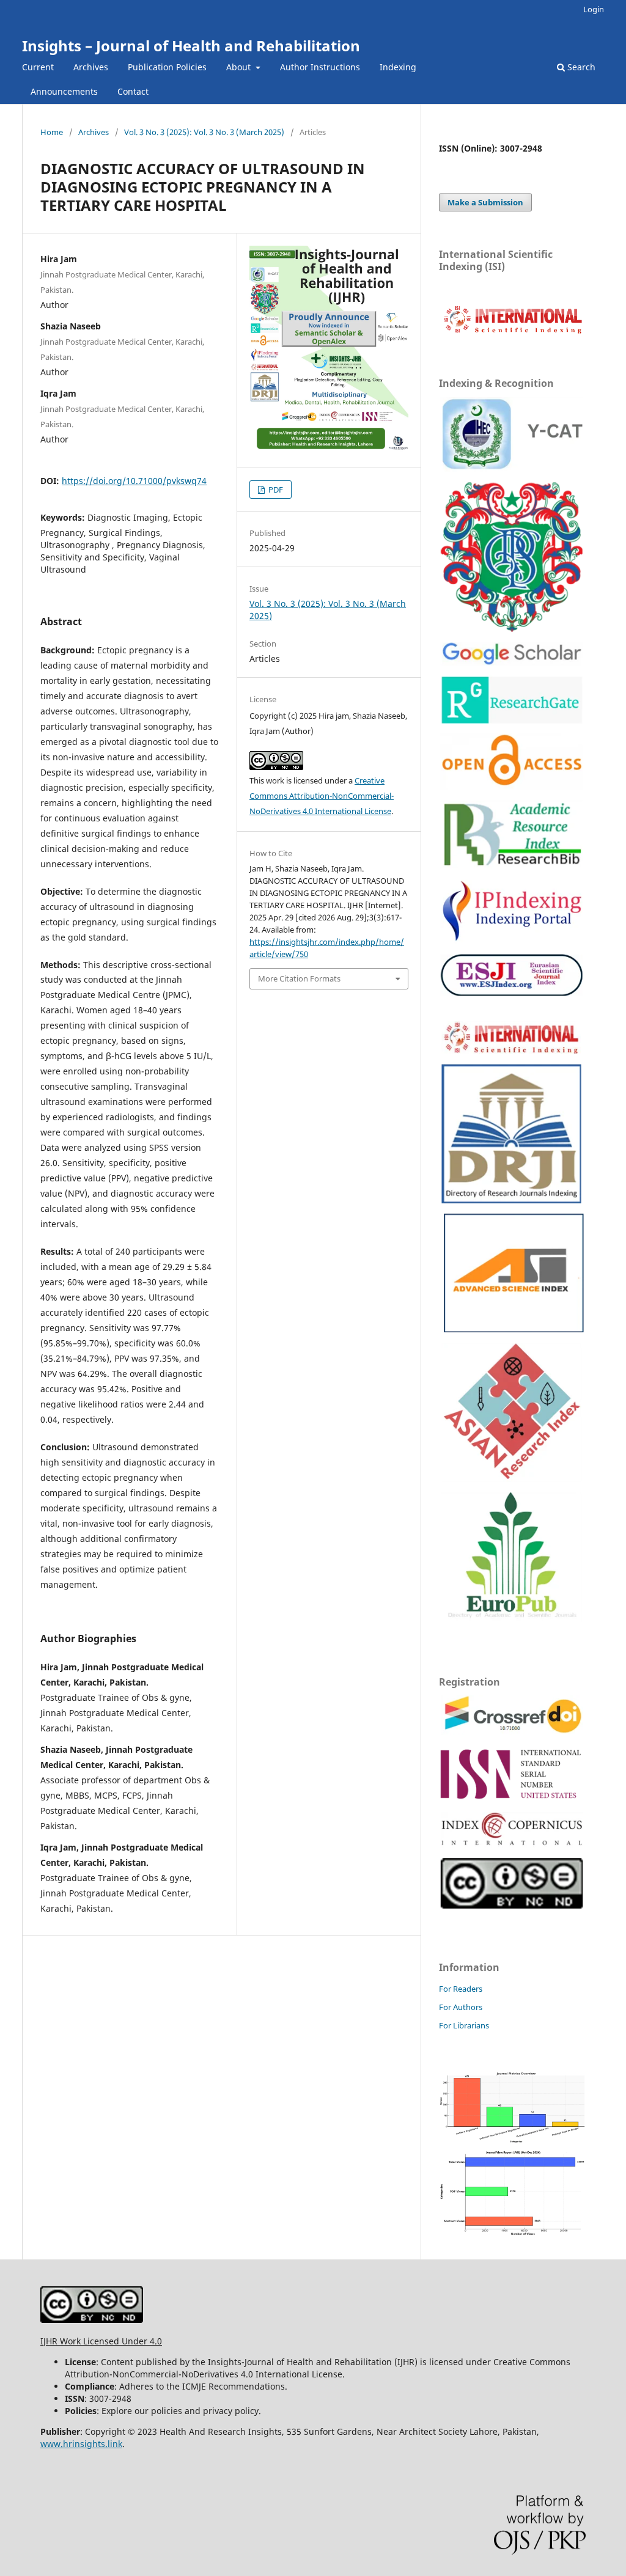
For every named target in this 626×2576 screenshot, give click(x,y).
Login (594, 9)
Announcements (64, 91)
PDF (275, 490)
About (240, 67)
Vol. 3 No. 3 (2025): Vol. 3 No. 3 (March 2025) (204, 132)
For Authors (461, 2007)
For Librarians (464, 2025)
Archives (91, 67)
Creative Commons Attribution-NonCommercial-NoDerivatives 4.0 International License (322, 796)
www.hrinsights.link (81, 2444)
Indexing (398, 67)
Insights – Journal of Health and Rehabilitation (191, 46)
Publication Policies (167, 67)
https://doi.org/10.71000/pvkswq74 (134, 481)
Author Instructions (320, 67)
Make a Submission (485, 202)
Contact (133, 91)
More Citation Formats (299, 978)
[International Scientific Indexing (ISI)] (512, 333)
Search (580, 67)
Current (38, 67)
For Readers (461, 1989)
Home (52, 132)
